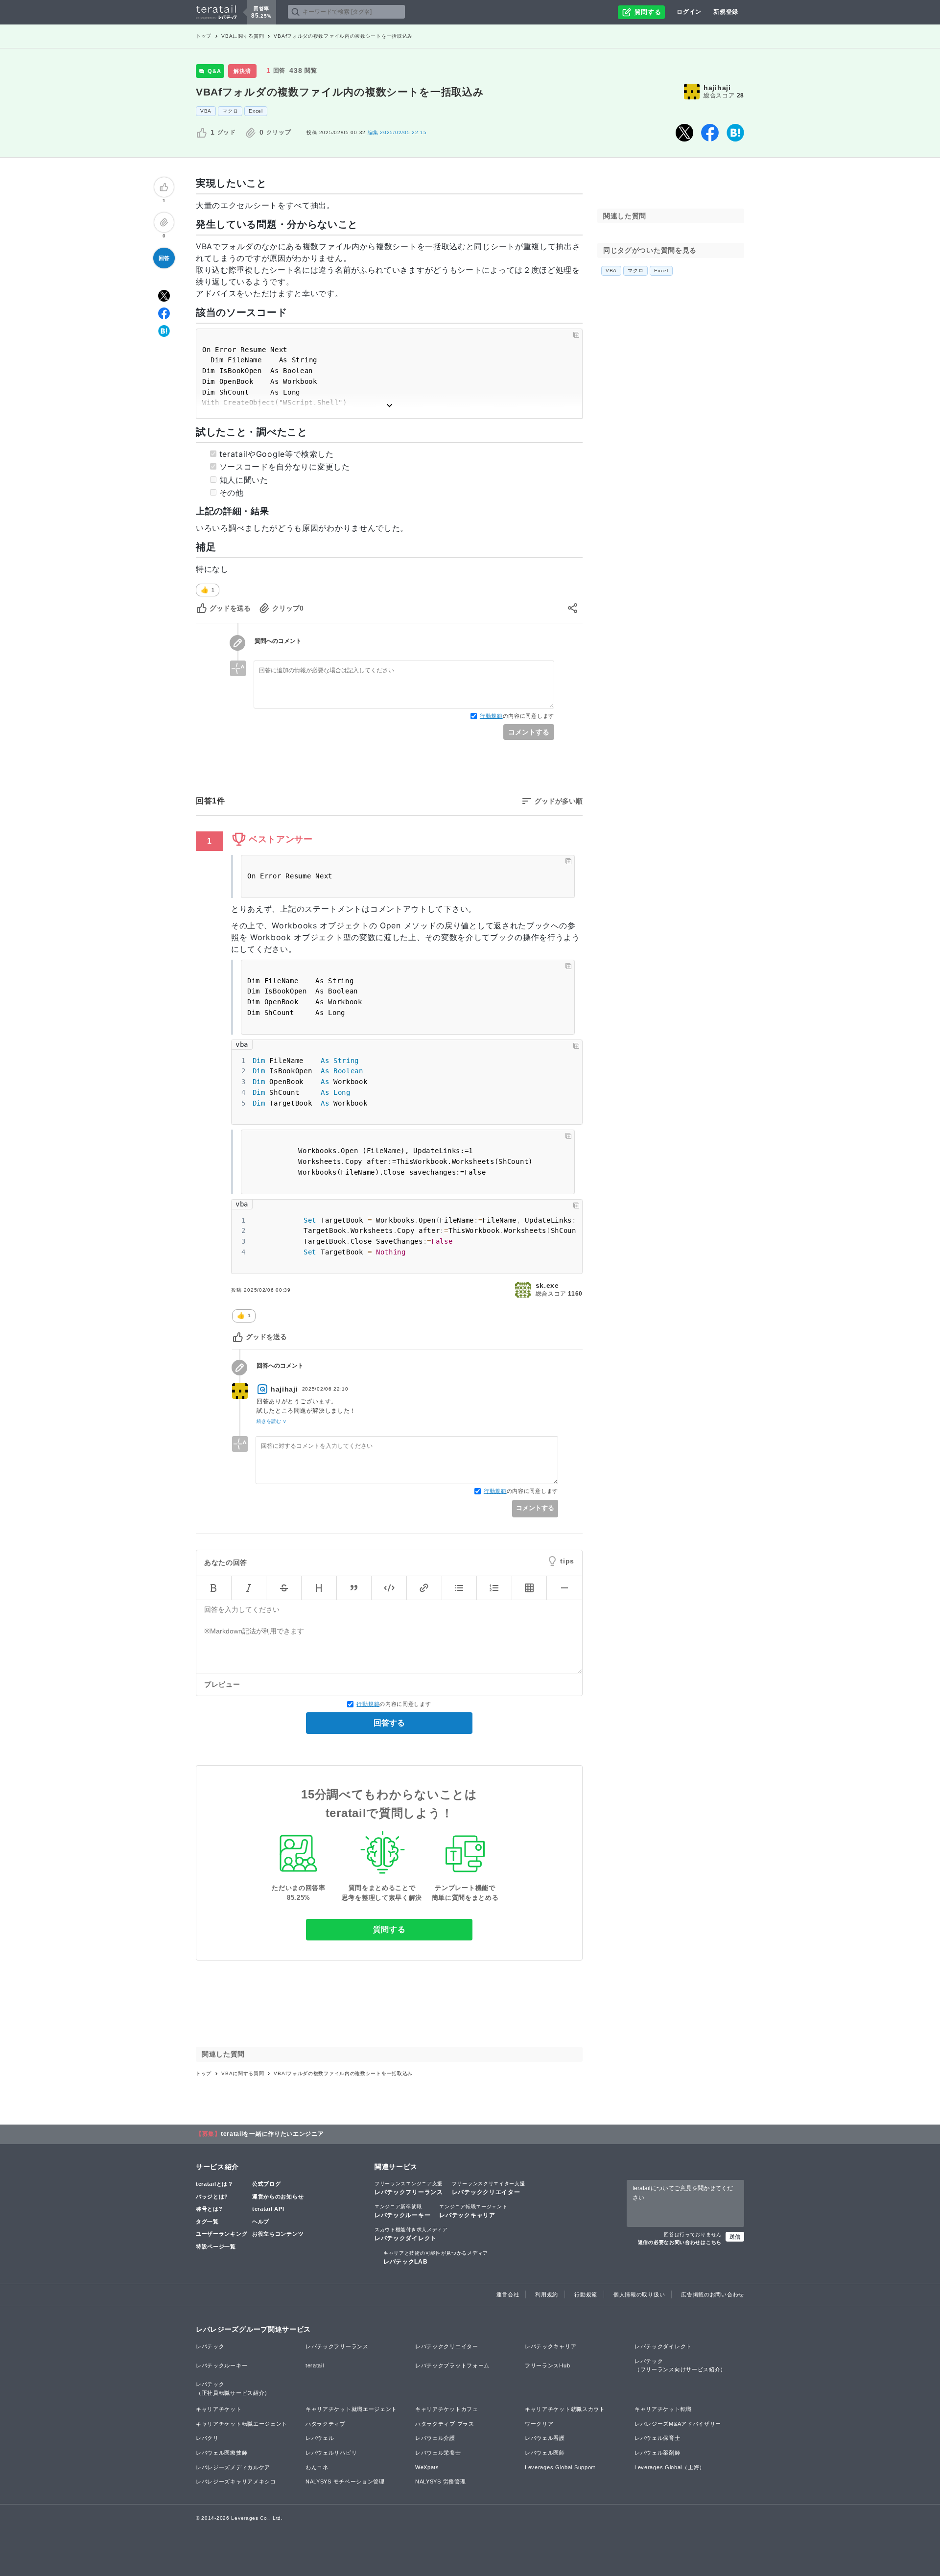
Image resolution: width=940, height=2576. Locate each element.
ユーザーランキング (222, 2234)
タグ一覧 (207, 2222)
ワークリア (539, 2424)
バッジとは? (212, 2197)
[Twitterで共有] (684, 133)
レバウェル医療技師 (222, 2453)
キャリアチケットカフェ (447, 2409)
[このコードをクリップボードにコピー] (576, 335)
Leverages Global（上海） (670, 2467)
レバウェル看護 (545, 2438)
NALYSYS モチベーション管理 (345, 2481)
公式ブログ (267, 2184)
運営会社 (508, 2294)
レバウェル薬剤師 (658, 2453)
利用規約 (547, 2294)
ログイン (689, 12)
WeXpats (427, 2467)
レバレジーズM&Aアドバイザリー (678, 2424)
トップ (204, 36)
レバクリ (207, 2438)
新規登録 (726, 12)
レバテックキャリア (473, 2211)
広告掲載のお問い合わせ (713, 2294)
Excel (256, 111)
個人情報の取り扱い (639, 2294)
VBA (206, 111)
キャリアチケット (219, 2409)
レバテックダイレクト (411, 2234)
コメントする (529, 732)
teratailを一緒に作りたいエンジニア (272, 2134)
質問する (389, 1929)
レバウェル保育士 (658, 2438)
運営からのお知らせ (278, 2197)
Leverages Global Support (560, 2467)
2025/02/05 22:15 (397, 132)
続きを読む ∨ (271, 1421)
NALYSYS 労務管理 (440, 2481)
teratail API (268, 2209)
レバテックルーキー (402, 2211)
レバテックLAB (436, 2258)
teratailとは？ (215, 2184)
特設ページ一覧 (216, 2246)
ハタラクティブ (326, 2424)
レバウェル (320, 2438)
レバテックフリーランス (409, 2188)
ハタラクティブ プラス (445, 2424)
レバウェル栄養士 (438, 2453)
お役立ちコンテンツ (278, 2234)
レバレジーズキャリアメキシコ (236, 2481)
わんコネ (317, 2467)
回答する (389, 1723)
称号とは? (209, 2209)
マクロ (230, 111)
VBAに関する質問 (243, 36)
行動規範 (491, 716)
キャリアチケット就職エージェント (351, 2409)
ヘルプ (261, 2222)
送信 (735, 2237)
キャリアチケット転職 (663, 2409)
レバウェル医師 (545, 2453)
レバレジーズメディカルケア (233, 2467)
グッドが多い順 (559, 801)
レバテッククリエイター (489, 2188)
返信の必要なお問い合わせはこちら (680, 2242)
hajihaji (717, 88)
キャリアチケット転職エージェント (242, 2424)
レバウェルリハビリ (331, 2453)
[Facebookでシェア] (710, 133)
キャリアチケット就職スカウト (565, 2409)
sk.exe (547, 1285)
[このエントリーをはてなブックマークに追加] (735, 133)
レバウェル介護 (435, 2438)
